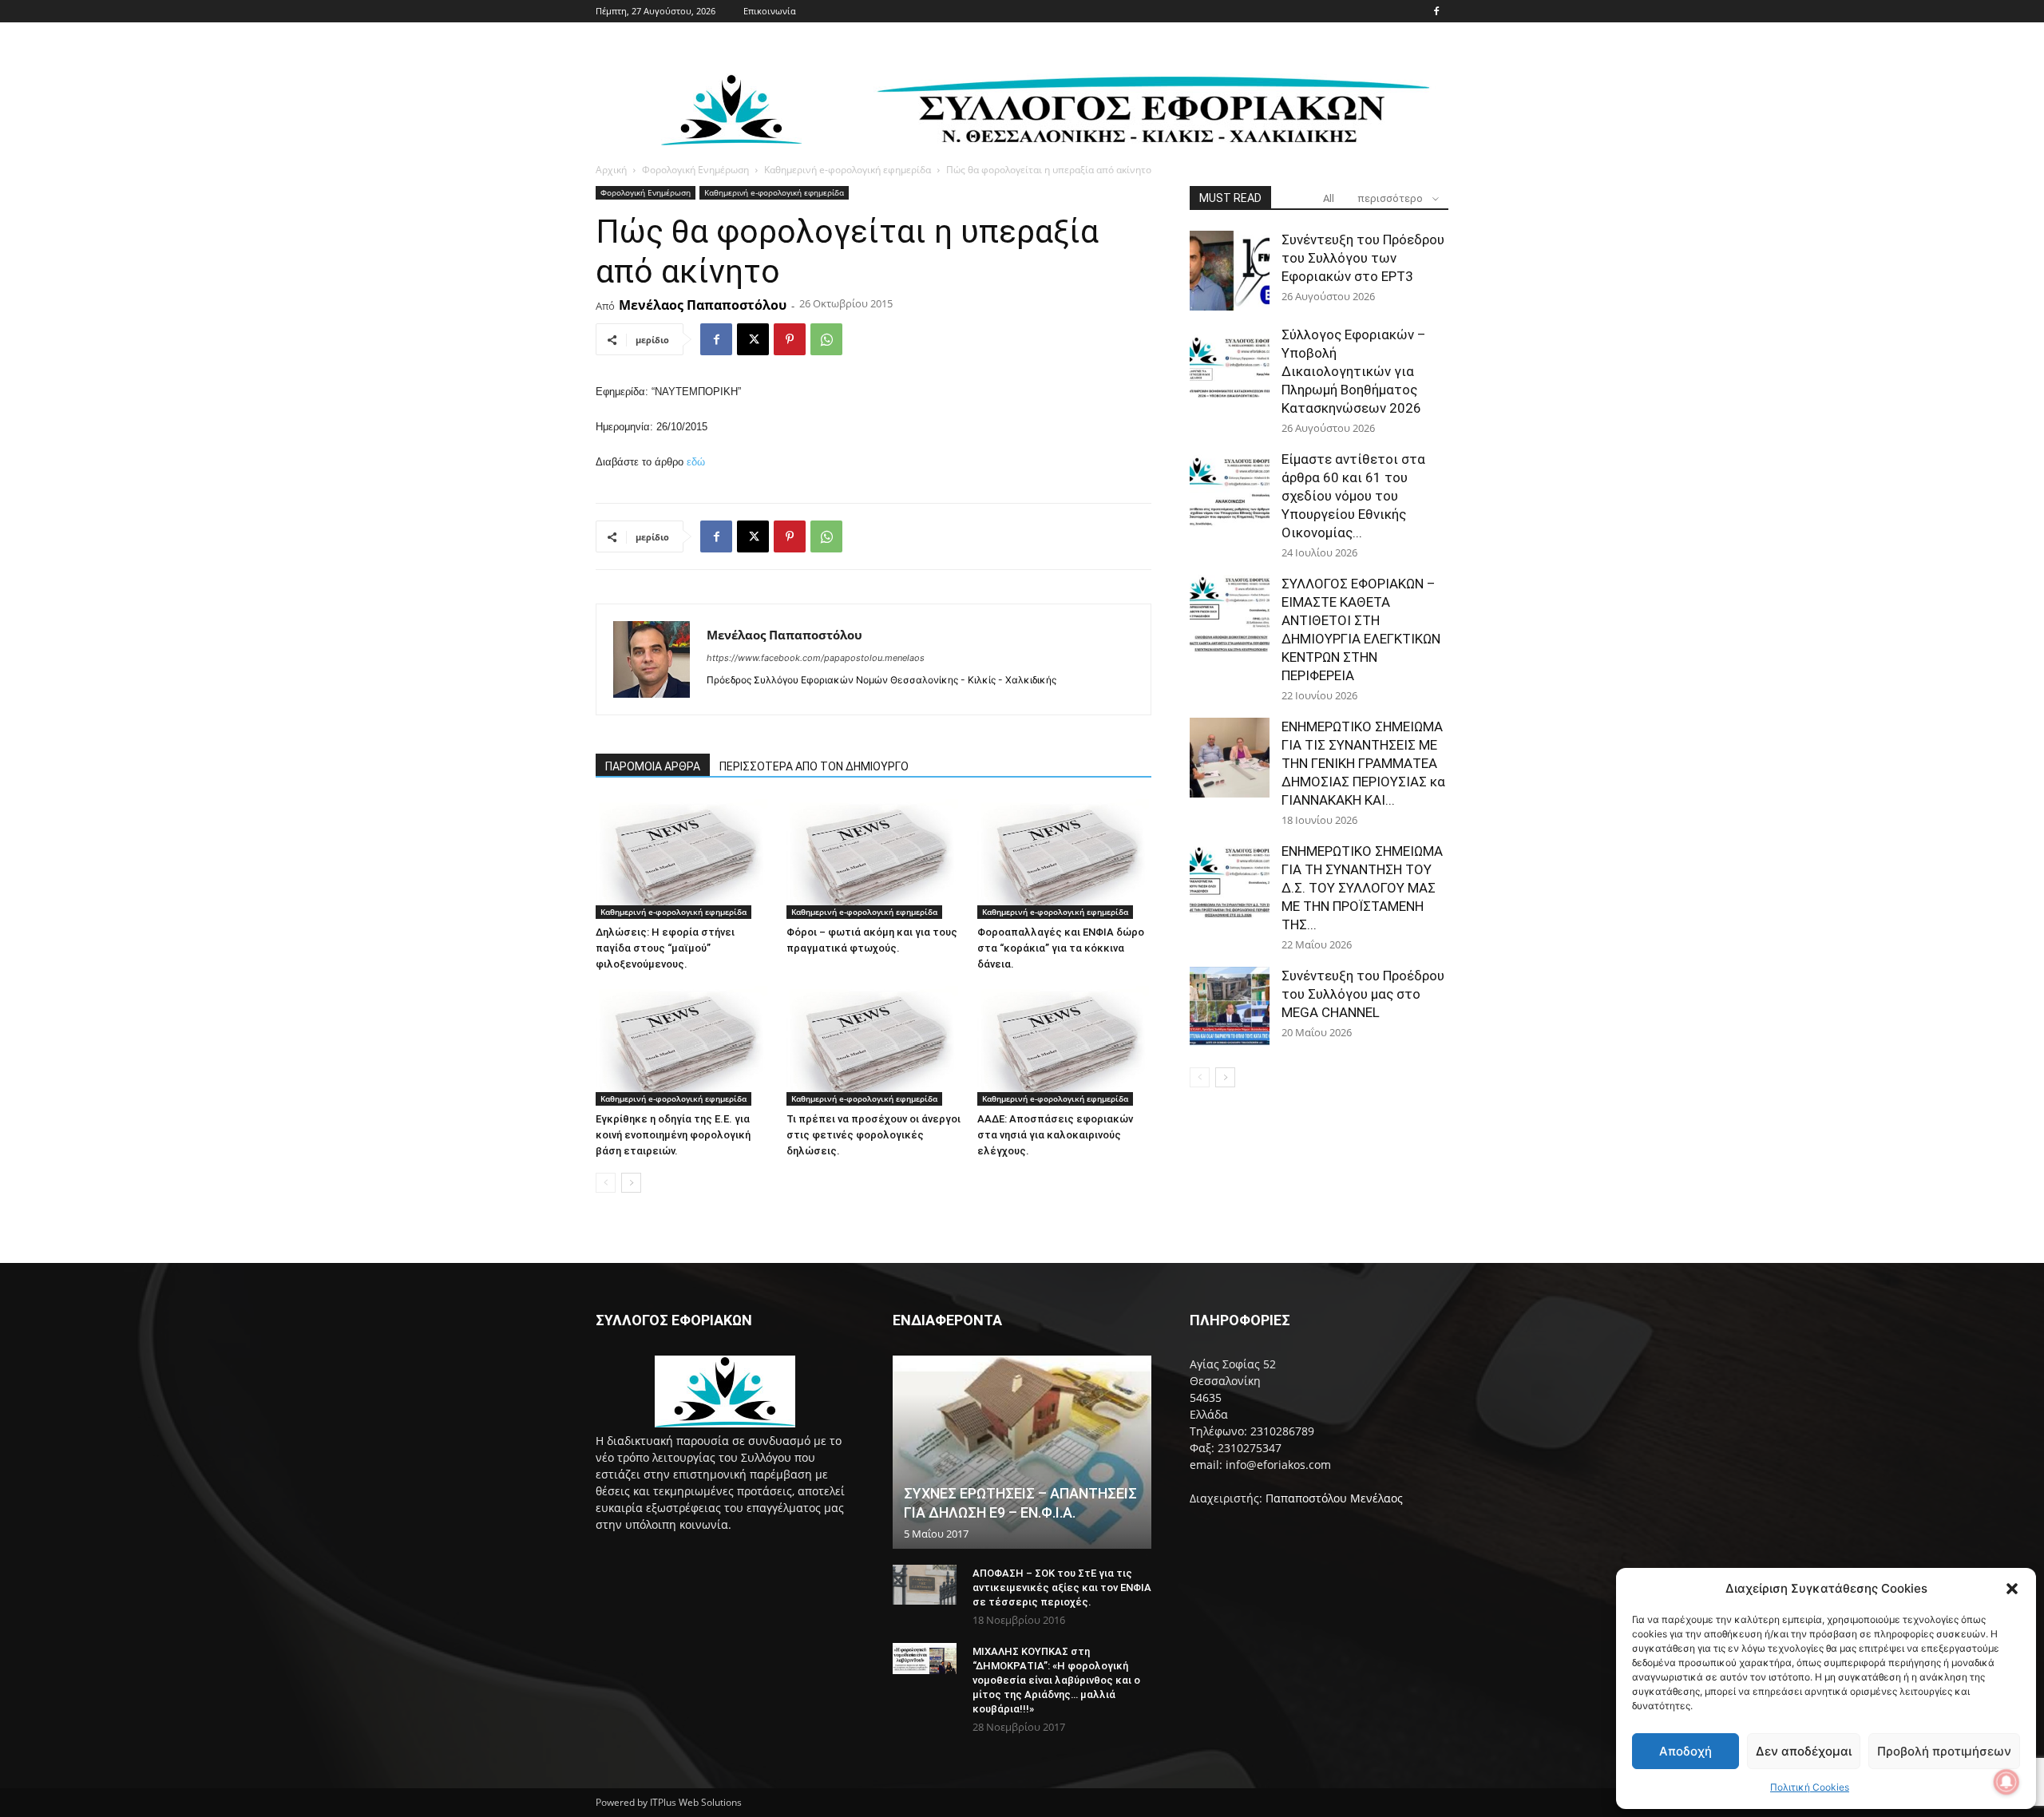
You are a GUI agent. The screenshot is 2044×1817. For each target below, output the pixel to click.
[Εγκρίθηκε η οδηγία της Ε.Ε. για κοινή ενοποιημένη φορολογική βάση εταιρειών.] (683, 1046)
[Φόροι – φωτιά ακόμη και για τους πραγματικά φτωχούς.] (873, 859)
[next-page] (631, 1183)
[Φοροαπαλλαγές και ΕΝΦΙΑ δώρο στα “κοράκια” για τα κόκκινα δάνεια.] (1064, 859)
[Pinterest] (790, 339)
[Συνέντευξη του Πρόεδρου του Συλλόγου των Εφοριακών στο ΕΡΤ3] (1230, 271)
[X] (753, 339)
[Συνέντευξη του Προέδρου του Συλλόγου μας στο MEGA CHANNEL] (1230, 1007)
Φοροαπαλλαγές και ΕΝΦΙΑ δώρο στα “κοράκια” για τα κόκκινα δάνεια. (1061, 948)
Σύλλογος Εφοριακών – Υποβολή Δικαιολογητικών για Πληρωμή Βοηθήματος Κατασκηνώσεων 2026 (1354, 371)
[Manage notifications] (2006, 1782)
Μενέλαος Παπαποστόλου (703, 305)
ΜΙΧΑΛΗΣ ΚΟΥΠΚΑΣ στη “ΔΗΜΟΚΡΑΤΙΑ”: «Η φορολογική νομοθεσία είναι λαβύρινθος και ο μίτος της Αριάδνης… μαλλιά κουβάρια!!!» (1056, 1680)
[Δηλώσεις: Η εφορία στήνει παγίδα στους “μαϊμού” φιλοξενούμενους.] (683, 859)
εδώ (696, 462)
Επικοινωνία (770, 11)
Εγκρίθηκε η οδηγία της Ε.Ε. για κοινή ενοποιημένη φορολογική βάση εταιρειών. (673, 1135)
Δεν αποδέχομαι (1804, 1751)
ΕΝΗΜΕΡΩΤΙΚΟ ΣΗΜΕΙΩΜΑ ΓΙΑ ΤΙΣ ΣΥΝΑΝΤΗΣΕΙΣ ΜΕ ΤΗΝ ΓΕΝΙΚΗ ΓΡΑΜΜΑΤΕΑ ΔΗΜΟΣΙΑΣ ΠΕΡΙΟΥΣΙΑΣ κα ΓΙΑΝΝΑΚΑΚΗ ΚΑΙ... (1363, 763)
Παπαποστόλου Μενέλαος (1334, 1498)
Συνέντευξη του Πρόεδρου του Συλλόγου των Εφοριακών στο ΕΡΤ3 (1363, 258)
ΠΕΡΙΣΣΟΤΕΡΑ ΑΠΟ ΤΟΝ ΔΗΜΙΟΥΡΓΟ (814, 766)
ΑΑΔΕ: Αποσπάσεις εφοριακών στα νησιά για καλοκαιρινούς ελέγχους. (1055, 1135)
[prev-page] (606, 1183)
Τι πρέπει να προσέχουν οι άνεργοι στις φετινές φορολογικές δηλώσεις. (873, 1135)
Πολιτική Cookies (1810, 1787)
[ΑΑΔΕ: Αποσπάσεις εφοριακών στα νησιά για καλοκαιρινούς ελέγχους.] (1064, 1046)
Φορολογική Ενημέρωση (695, 170)
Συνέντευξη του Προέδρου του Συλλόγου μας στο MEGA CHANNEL (1363, 994)
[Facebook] (1436, 11)
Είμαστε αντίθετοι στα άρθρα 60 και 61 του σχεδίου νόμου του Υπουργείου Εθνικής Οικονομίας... (1353, 496)
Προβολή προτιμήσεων (1944, 1751)
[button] (2012, 1589)
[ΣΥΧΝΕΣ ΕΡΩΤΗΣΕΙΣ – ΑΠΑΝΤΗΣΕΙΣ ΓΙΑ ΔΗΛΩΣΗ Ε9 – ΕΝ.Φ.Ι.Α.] (1022, 1452)
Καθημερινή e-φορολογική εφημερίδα (848, 170)
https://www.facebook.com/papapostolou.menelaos (816, 658)
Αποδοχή (1686, 1751)
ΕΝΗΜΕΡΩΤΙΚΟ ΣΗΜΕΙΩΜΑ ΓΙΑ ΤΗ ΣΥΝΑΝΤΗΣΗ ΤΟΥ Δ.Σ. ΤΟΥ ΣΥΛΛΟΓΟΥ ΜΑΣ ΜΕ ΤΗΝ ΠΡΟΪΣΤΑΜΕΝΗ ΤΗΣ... (1362, 888)
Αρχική (611, 170)
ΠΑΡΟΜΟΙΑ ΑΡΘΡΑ (653, 766)
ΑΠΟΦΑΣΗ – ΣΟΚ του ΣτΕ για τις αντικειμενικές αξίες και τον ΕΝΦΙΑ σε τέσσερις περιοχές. (1062, 1587)
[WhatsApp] (826, 339)
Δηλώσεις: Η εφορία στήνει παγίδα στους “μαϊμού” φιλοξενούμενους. (665, 948)
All (1329, 198)
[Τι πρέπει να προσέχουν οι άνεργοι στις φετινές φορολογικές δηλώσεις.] (873, 1046)
